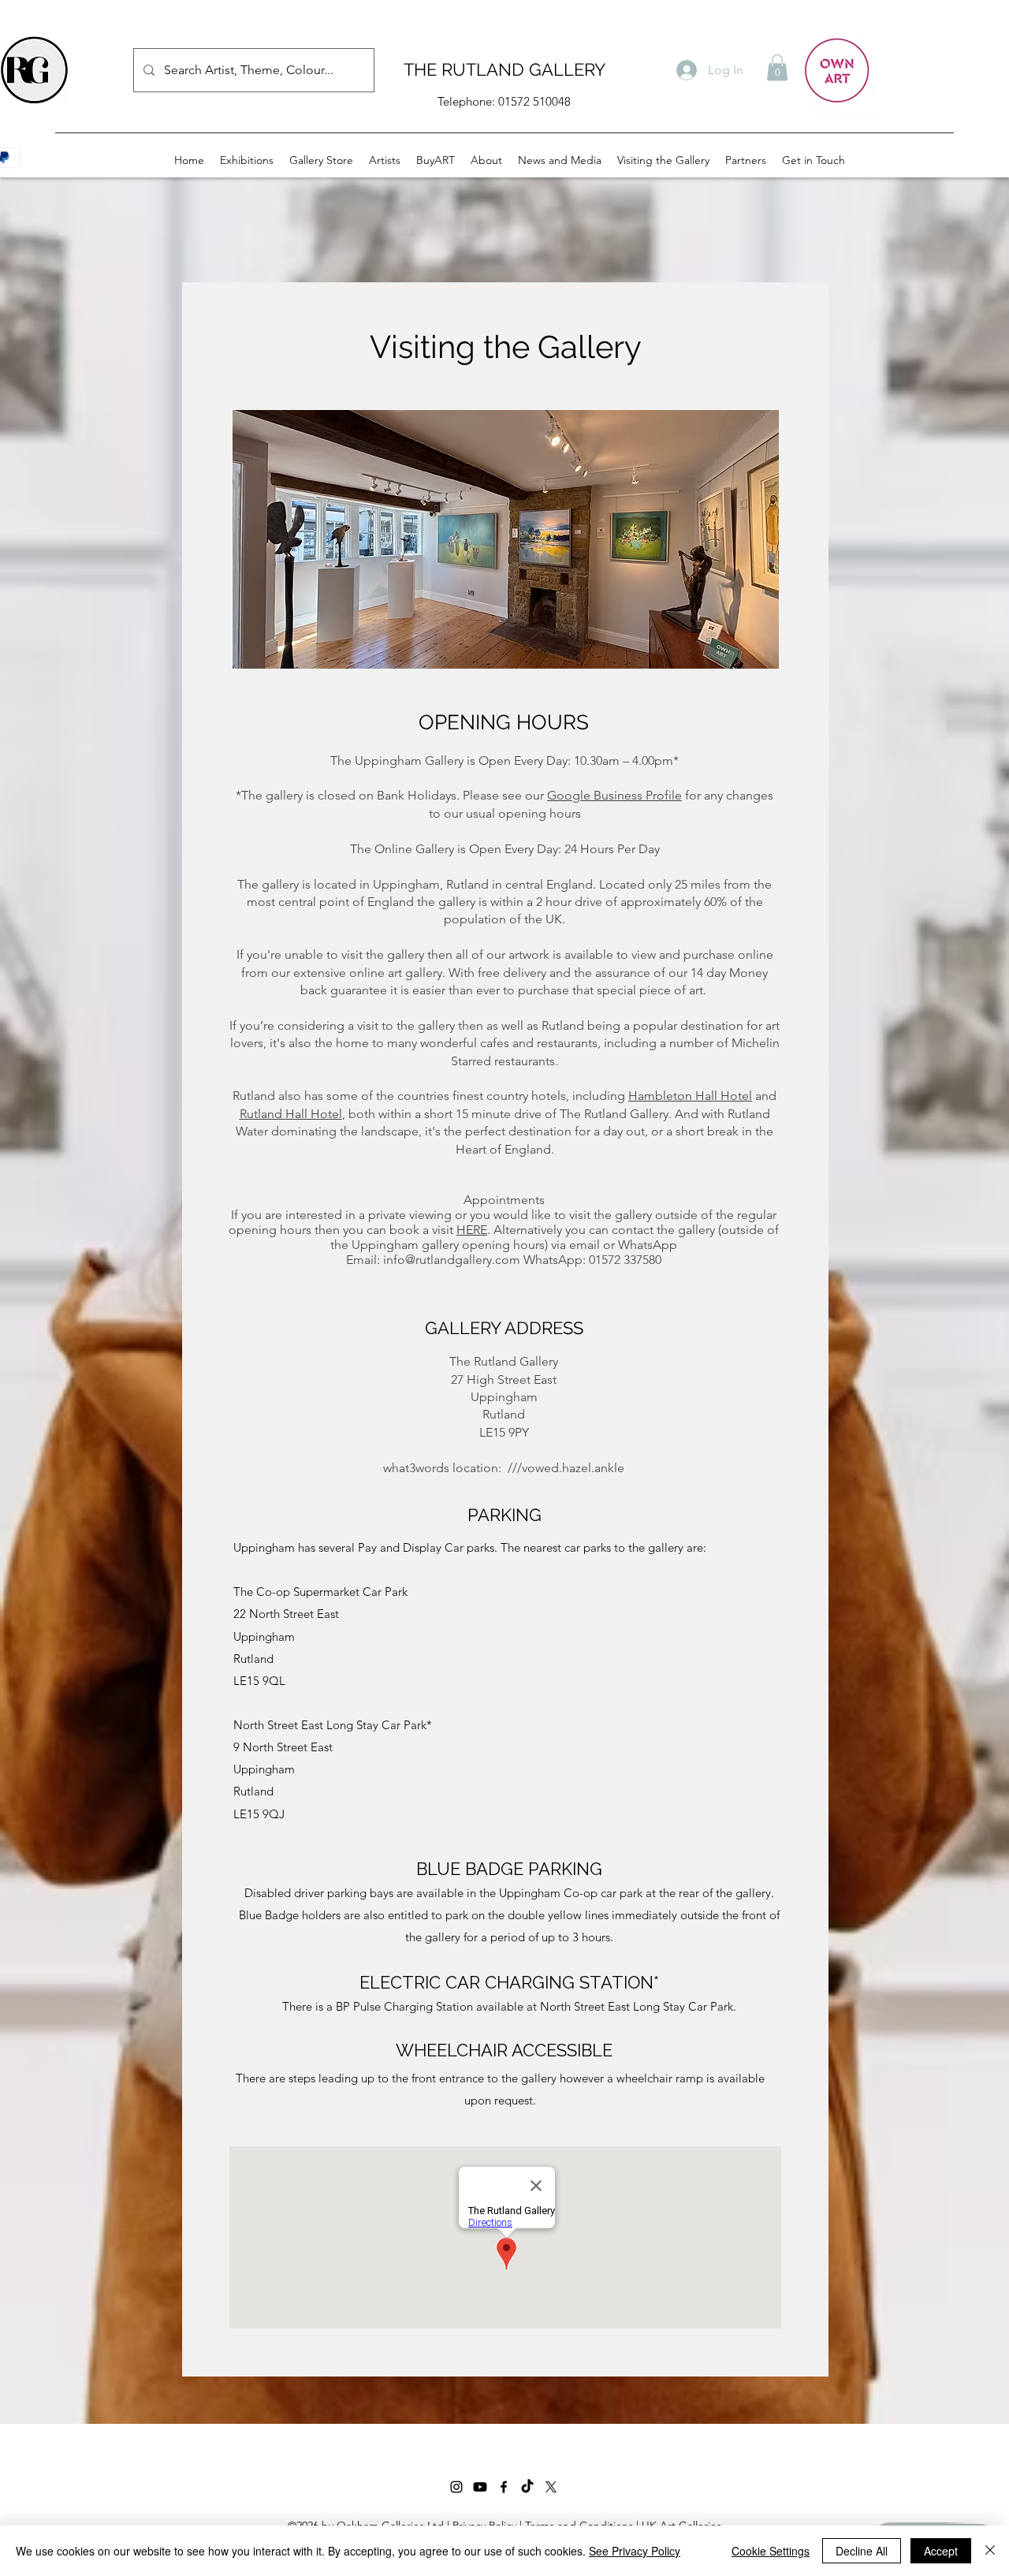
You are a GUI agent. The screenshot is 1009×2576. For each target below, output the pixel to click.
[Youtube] (480, 2487)
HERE (472, 1230)
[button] (777, 67)
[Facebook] (504, 2487)
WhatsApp (648, 1245)
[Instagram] (456, 2487)
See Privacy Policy (635, 2551)
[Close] (990, 2551)
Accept (941, 2551)
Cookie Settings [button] (771, 2551)
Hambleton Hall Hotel (690, 1096)
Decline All (862, 2551)
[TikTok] (527, 2487)
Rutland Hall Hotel (291, 1114)
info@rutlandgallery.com (452, 1260)
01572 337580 (625, 1260)
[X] (551, 2487)
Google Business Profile (614, 795)
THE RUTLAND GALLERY (504, 69)
